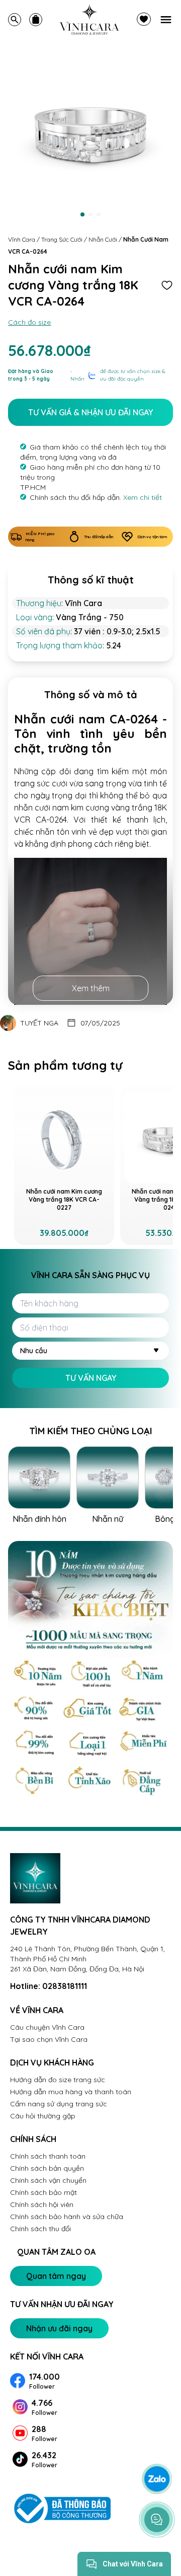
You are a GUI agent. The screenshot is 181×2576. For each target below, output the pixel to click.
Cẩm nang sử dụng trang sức (59, 2104)
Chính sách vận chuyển (48, 2180)
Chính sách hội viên (42, 2204)
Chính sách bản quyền (47, 2168)
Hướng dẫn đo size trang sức (58, 2080)
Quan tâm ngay (56, 2276)
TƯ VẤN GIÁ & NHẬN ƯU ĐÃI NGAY (90, 412)
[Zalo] (157, 2479)
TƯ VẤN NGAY (91, 1378)
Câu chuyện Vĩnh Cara (47, 2027)
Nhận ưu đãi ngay (59, 2328)
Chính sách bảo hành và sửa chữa (67, 2217)
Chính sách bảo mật (43, 2192)
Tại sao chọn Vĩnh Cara (49, 2039)
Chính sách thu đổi (40, 2229)
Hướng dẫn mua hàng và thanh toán (71, 2092)
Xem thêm (91, 988)
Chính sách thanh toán (48, 2156)
